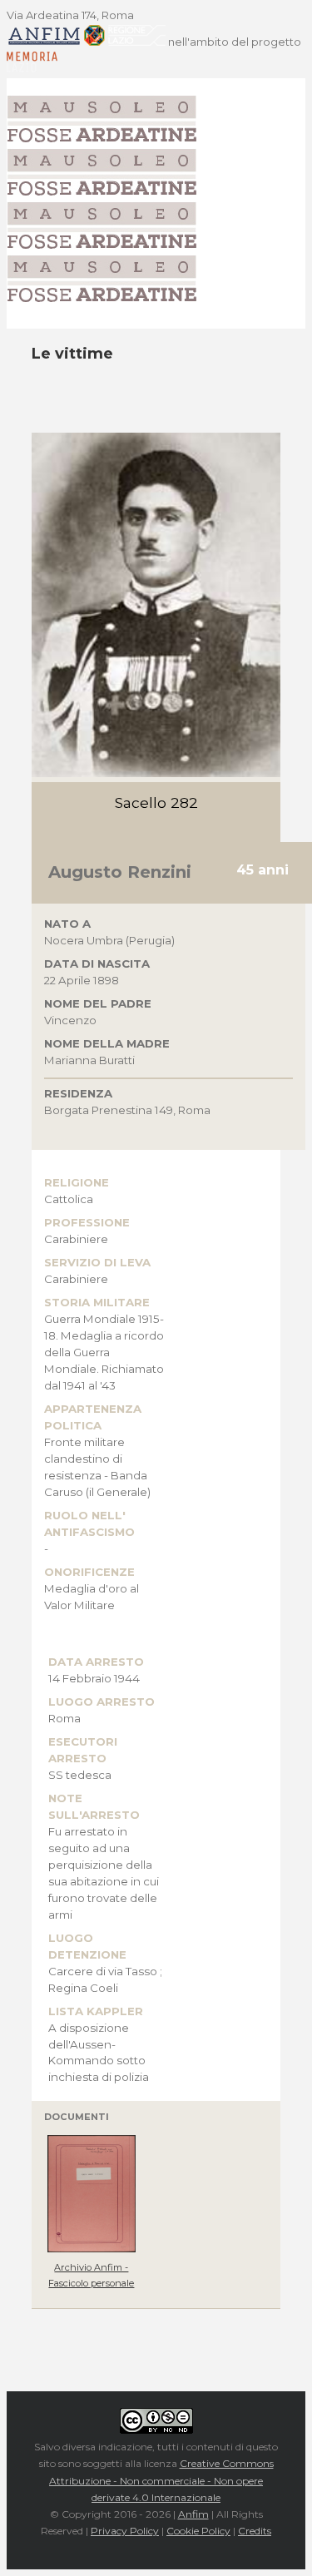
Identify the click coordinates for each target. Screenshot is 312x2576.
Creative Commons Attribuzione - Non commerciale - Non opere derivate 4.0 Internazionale (161, 2480)
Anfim (193, 2514)
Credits (255, 2531)
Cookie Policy (198, 2531)
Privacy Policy (125, 2531)
